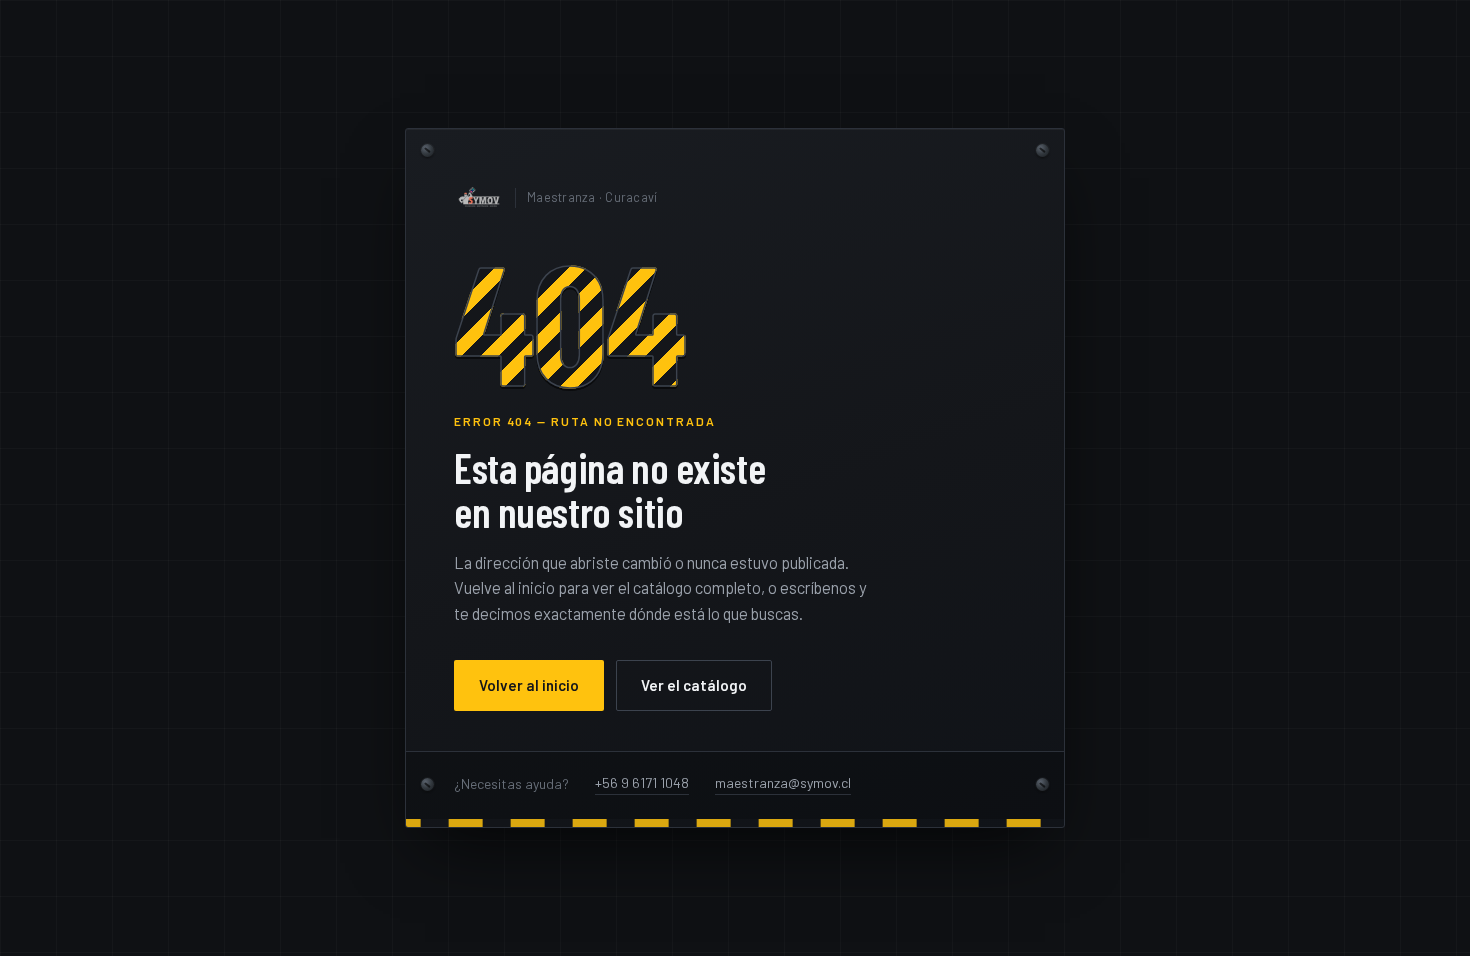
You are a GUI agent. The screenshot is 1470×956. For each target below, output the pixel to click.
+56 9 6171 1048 (642, 782)
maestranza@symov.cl (783, 782)
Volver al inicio (529, 685)
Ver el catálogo (694, 685)
